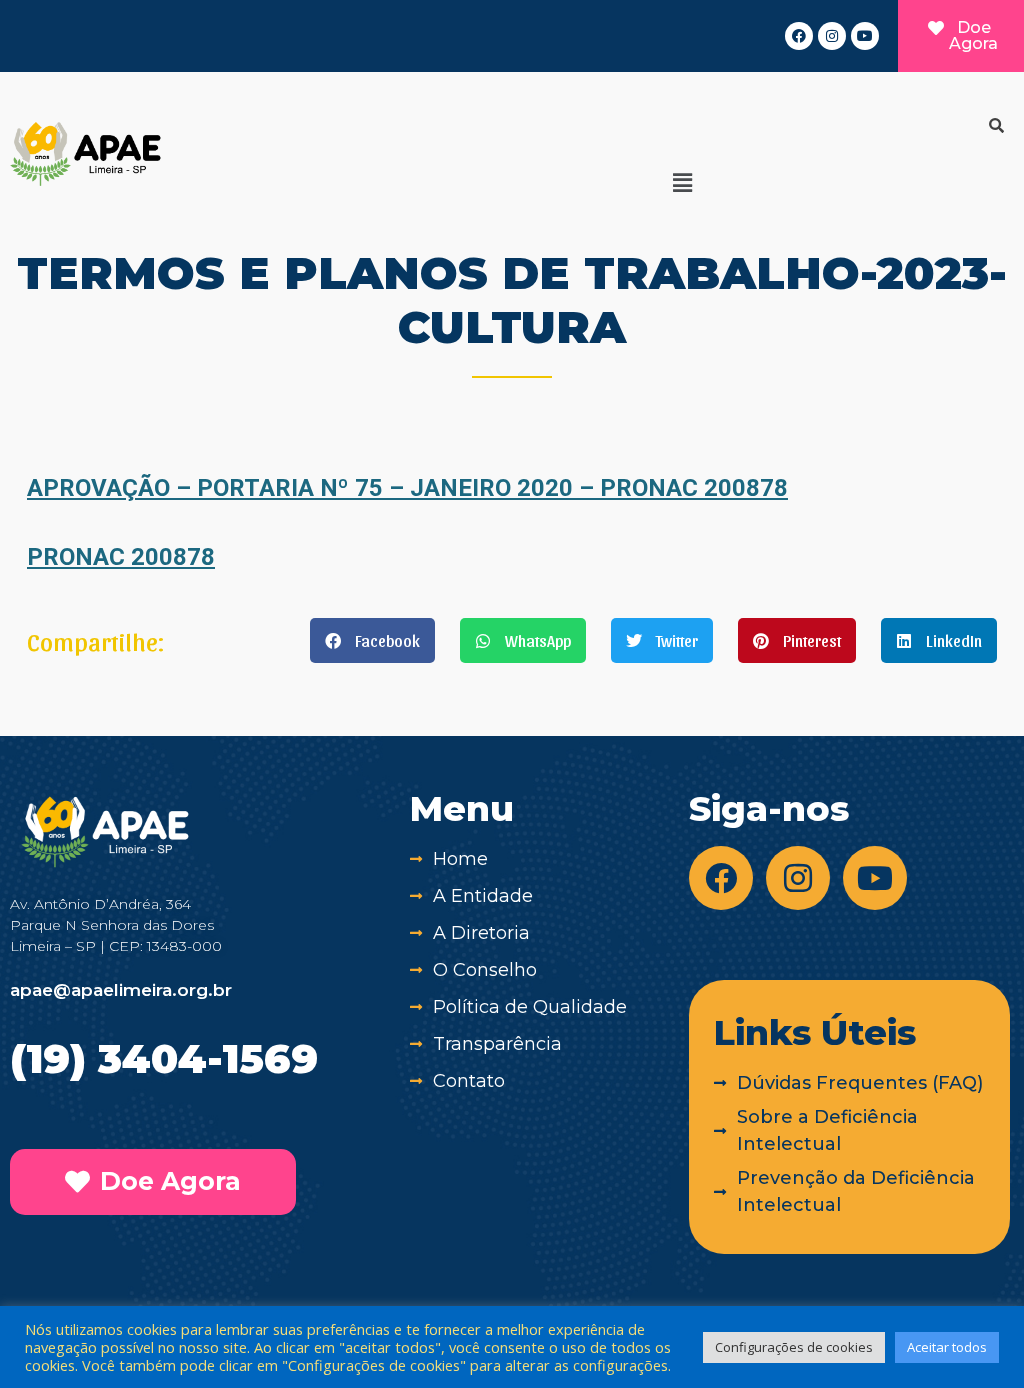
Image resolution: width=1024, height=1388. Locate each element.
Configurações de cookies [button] (794, 1347)
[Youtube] (865, 36)
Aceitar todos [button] (947, 1347)
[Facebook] (799, 36)
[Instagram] (832, 36)
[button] (682, 182)
